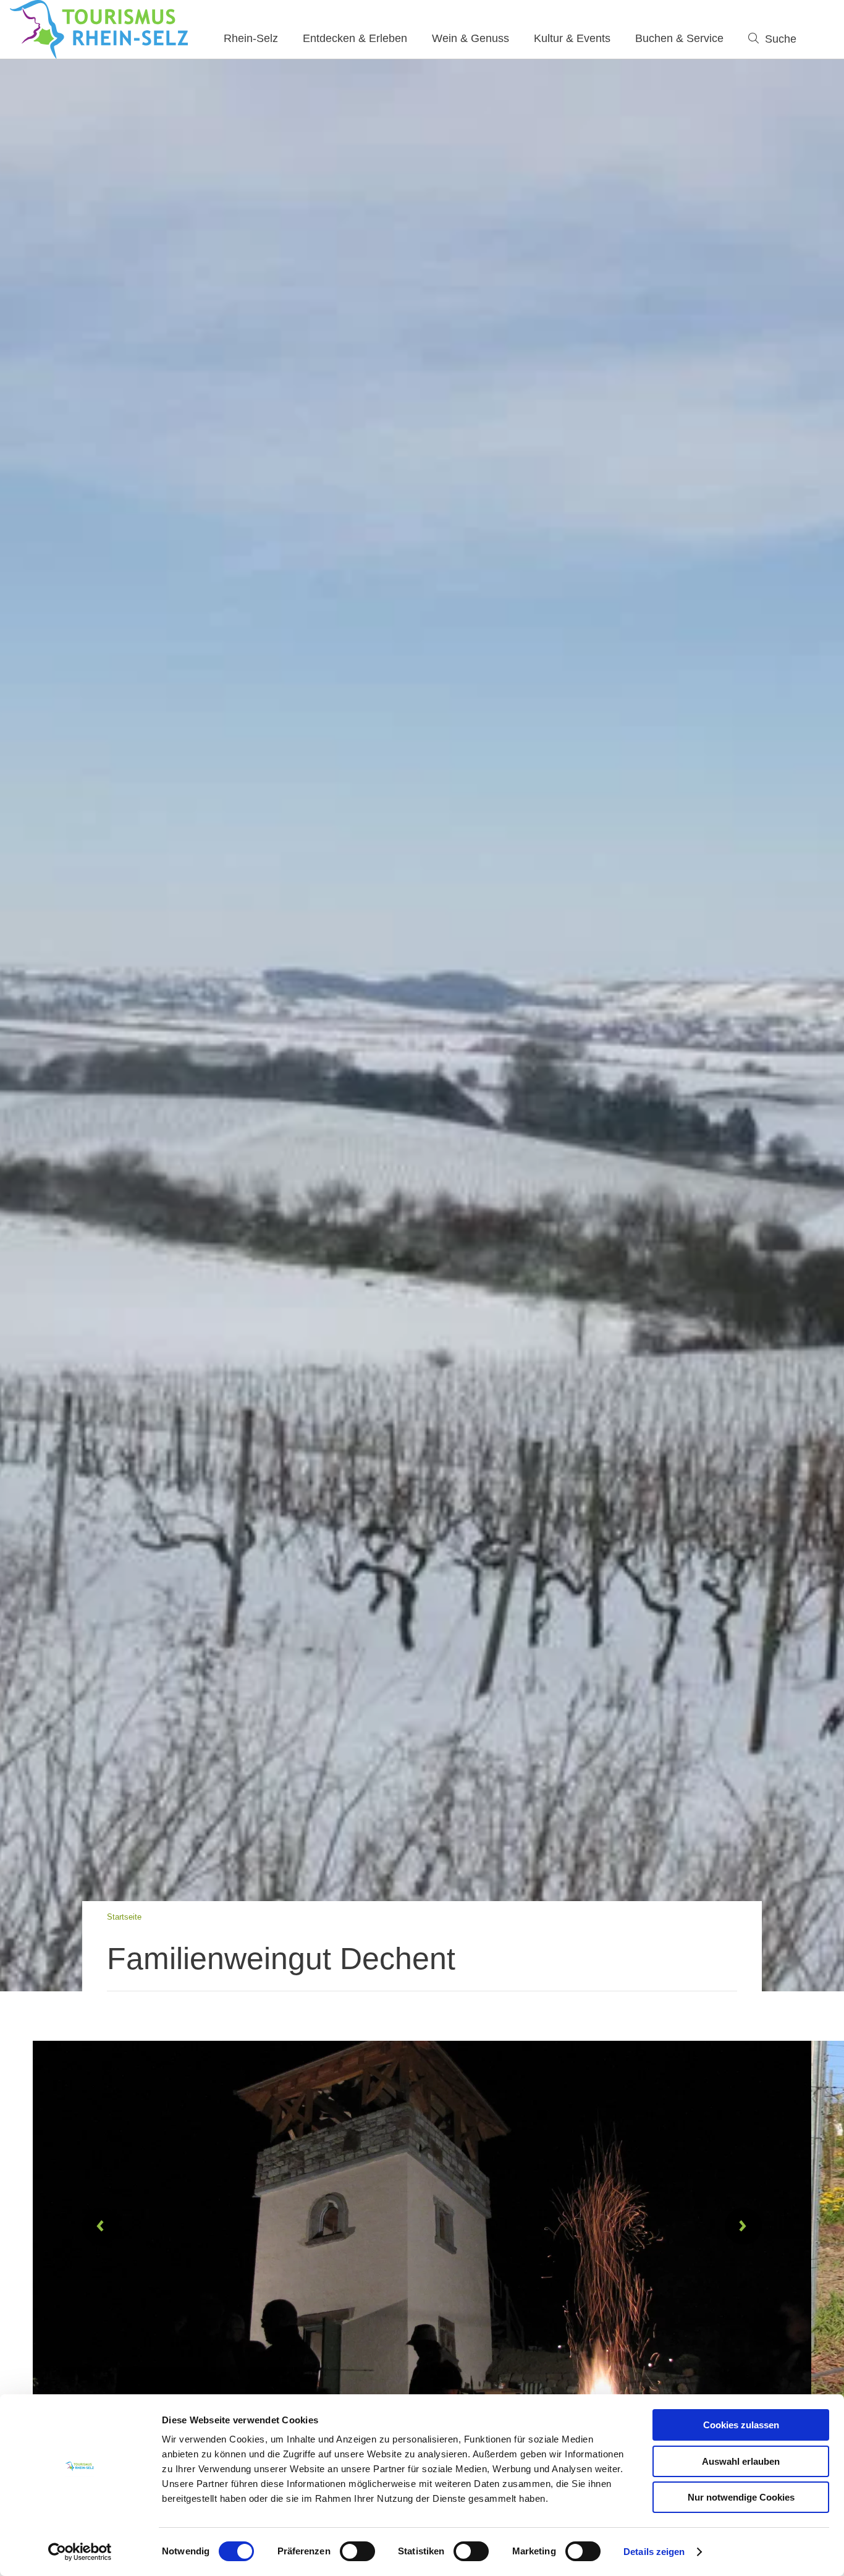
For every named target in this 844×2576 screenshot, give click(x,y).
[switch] (357, 2551)
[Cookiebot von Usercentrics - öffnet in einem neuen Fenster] (80, 2552)
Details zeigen (654, 2552)
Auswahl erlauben (741, 2461)
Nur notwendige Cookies (741, 2497)
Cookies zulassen (741, 2425)
